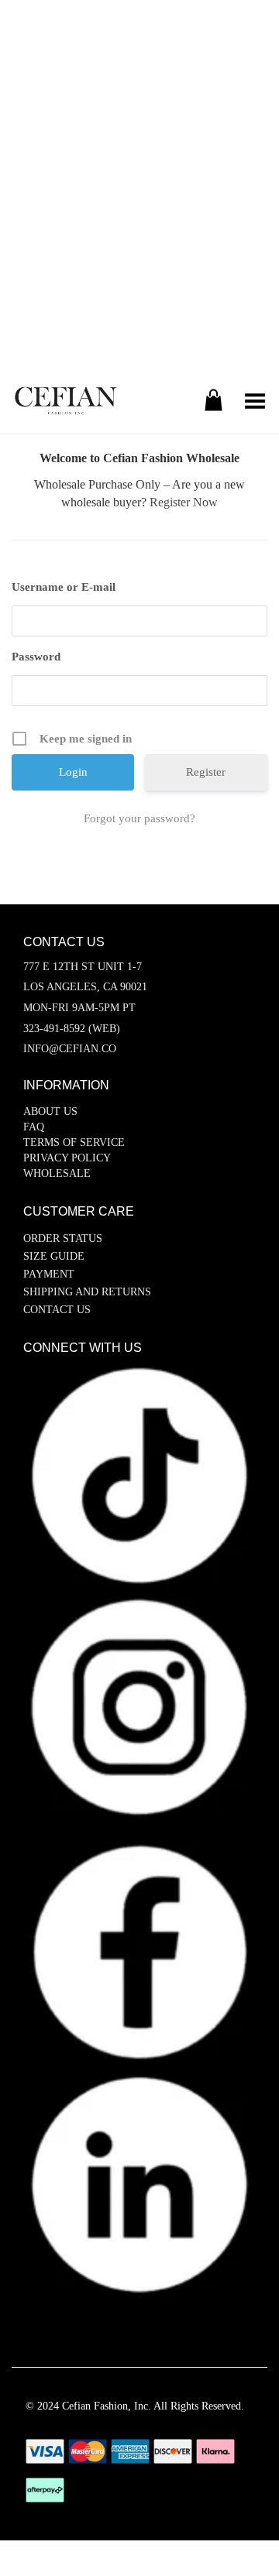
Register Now (184, 502)
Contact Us (57, 1310)
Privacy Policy (67, 1158)
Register (206, 772)
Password (36, 657)
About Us (50, 1111)
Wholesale (57, 1173)
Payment (49, 1274)
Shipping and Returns (87, 1292)
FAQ (34, 1127)
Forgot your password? (139, 818)
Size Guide (54, 1256)
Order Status (63, 1238)
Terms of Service (74, 1142)
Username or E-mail (64, 587)
